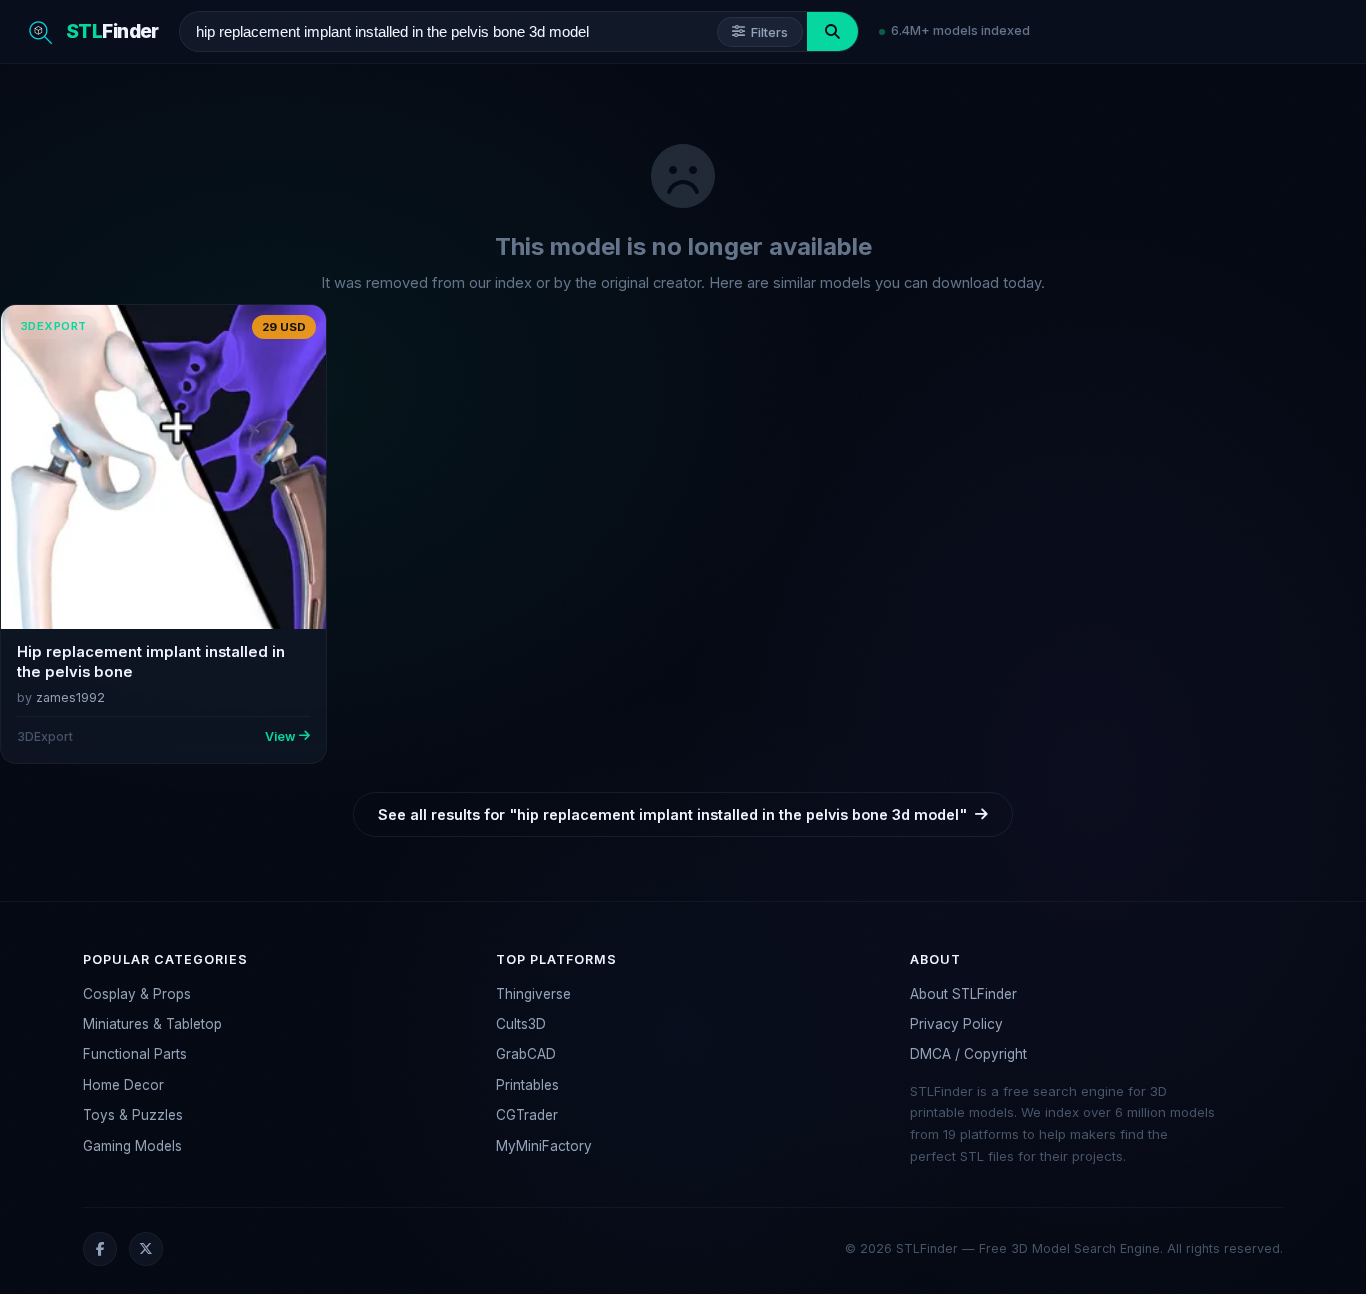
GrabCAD (526, 1054)
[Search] (832, 31)
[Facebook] (100, 1249)
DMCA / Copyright (968, 1054)
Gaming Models (132, 1146)
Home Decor (123, 1085)
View (280, 736)
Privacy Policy (956, 1024)
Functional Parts (135, 1054)
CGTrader (527, 1115)
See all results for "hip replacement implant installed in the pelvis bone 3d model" (672, 814)
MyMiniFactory (544, 1146)
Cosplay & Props (137, 994)
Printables (527, 1085)
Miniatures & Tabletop (152, 1024)
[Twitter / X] (146, 1249)
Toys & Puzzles (133, 1115)
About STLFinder (963, 994)
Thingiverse (533, 994)
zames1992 (70, 697)
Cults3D (521, 1024)
